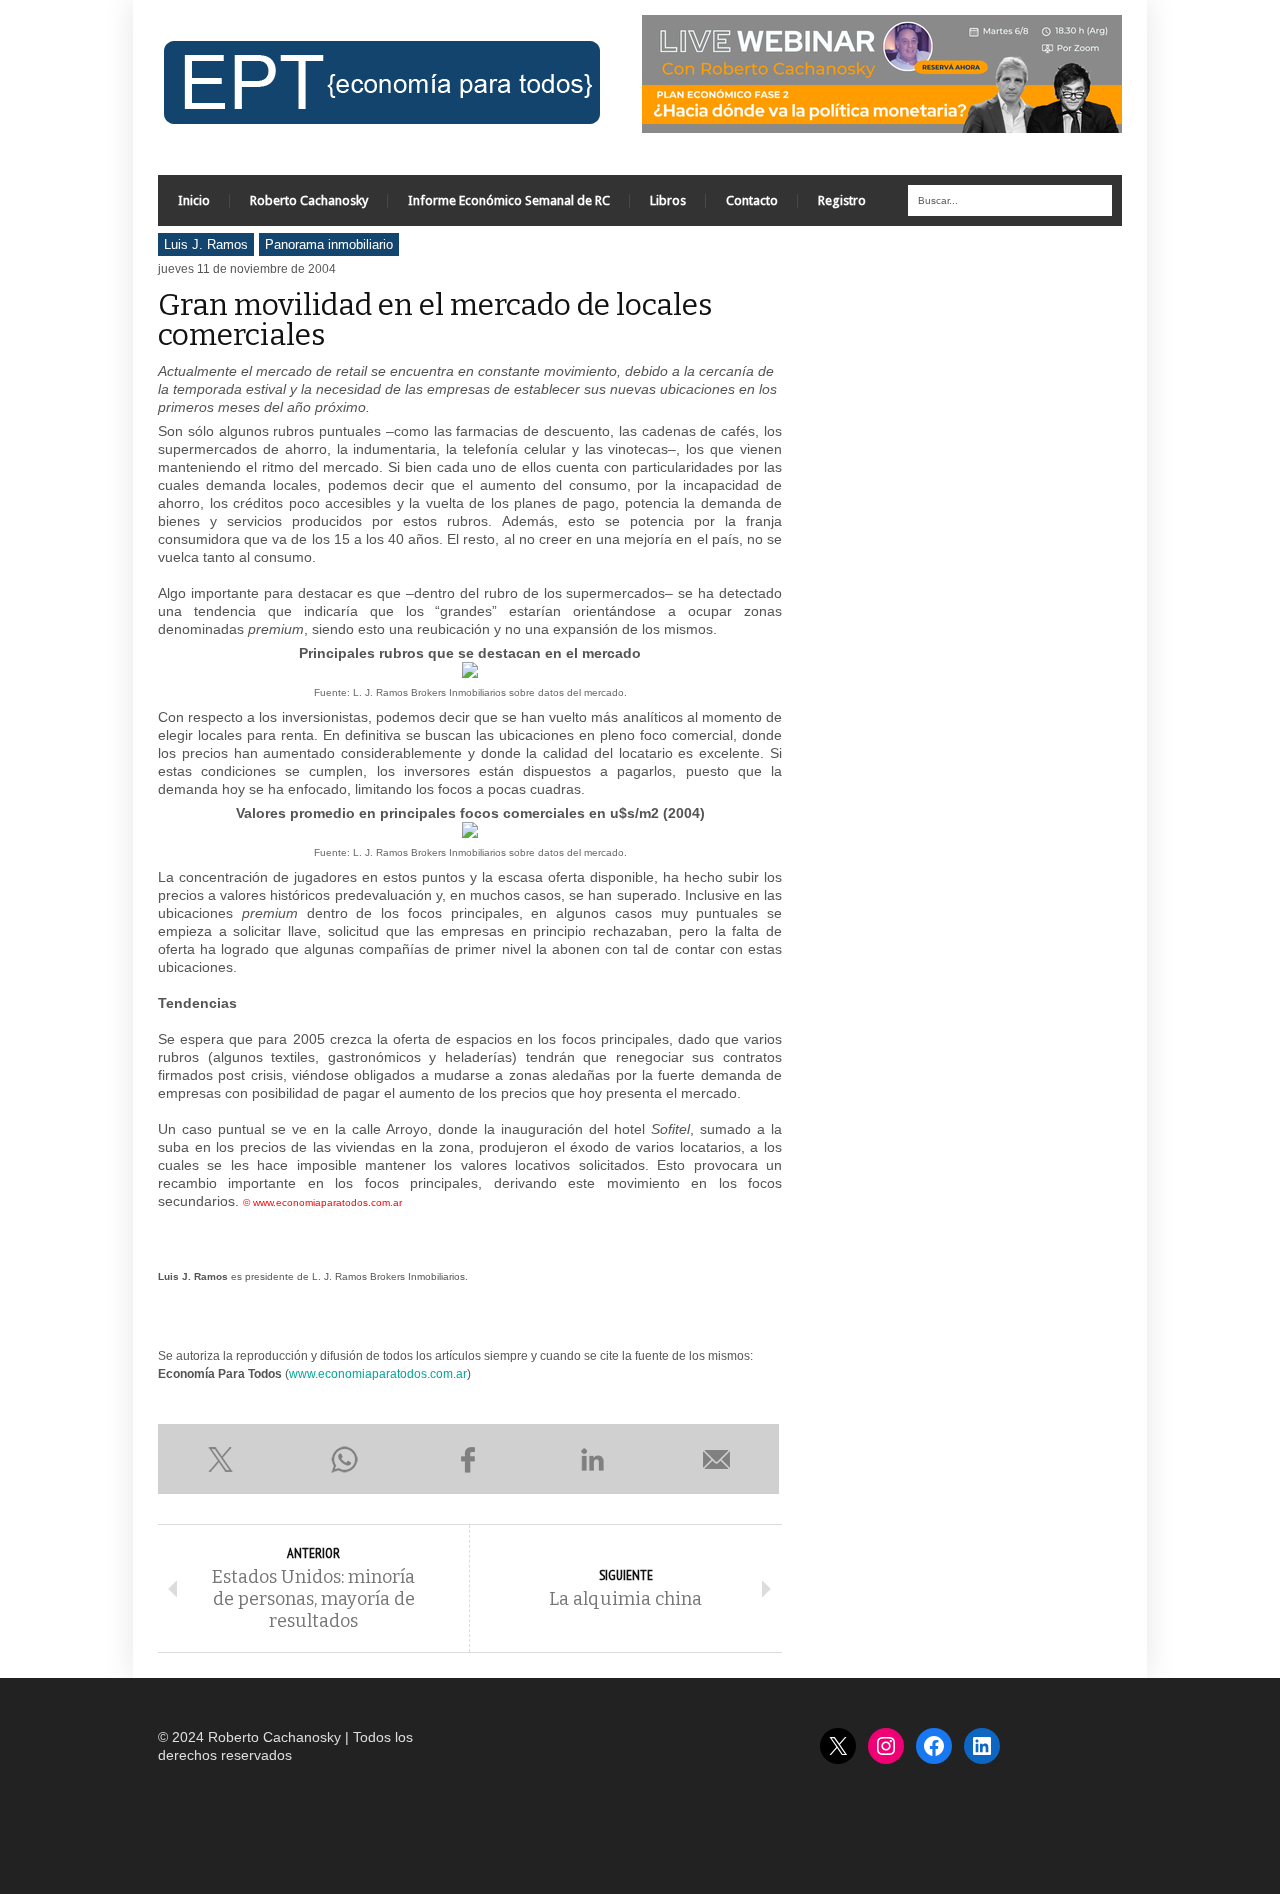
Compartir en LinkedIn (593, 1459)
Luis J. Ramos (206, 244)
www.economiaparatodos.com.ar (378, 1374)
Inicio (194, 200)
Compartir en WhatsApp (344, 1459)
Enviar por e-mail (717, 1459)
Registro (842, 200)
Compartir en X (220, 1459)
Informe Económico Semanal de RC (509, 200)
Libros (668, 200)
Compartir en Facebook (468, 1459)
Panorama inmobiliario (329, 244)
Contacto (752, 200)
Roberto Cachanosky (309, 200)
